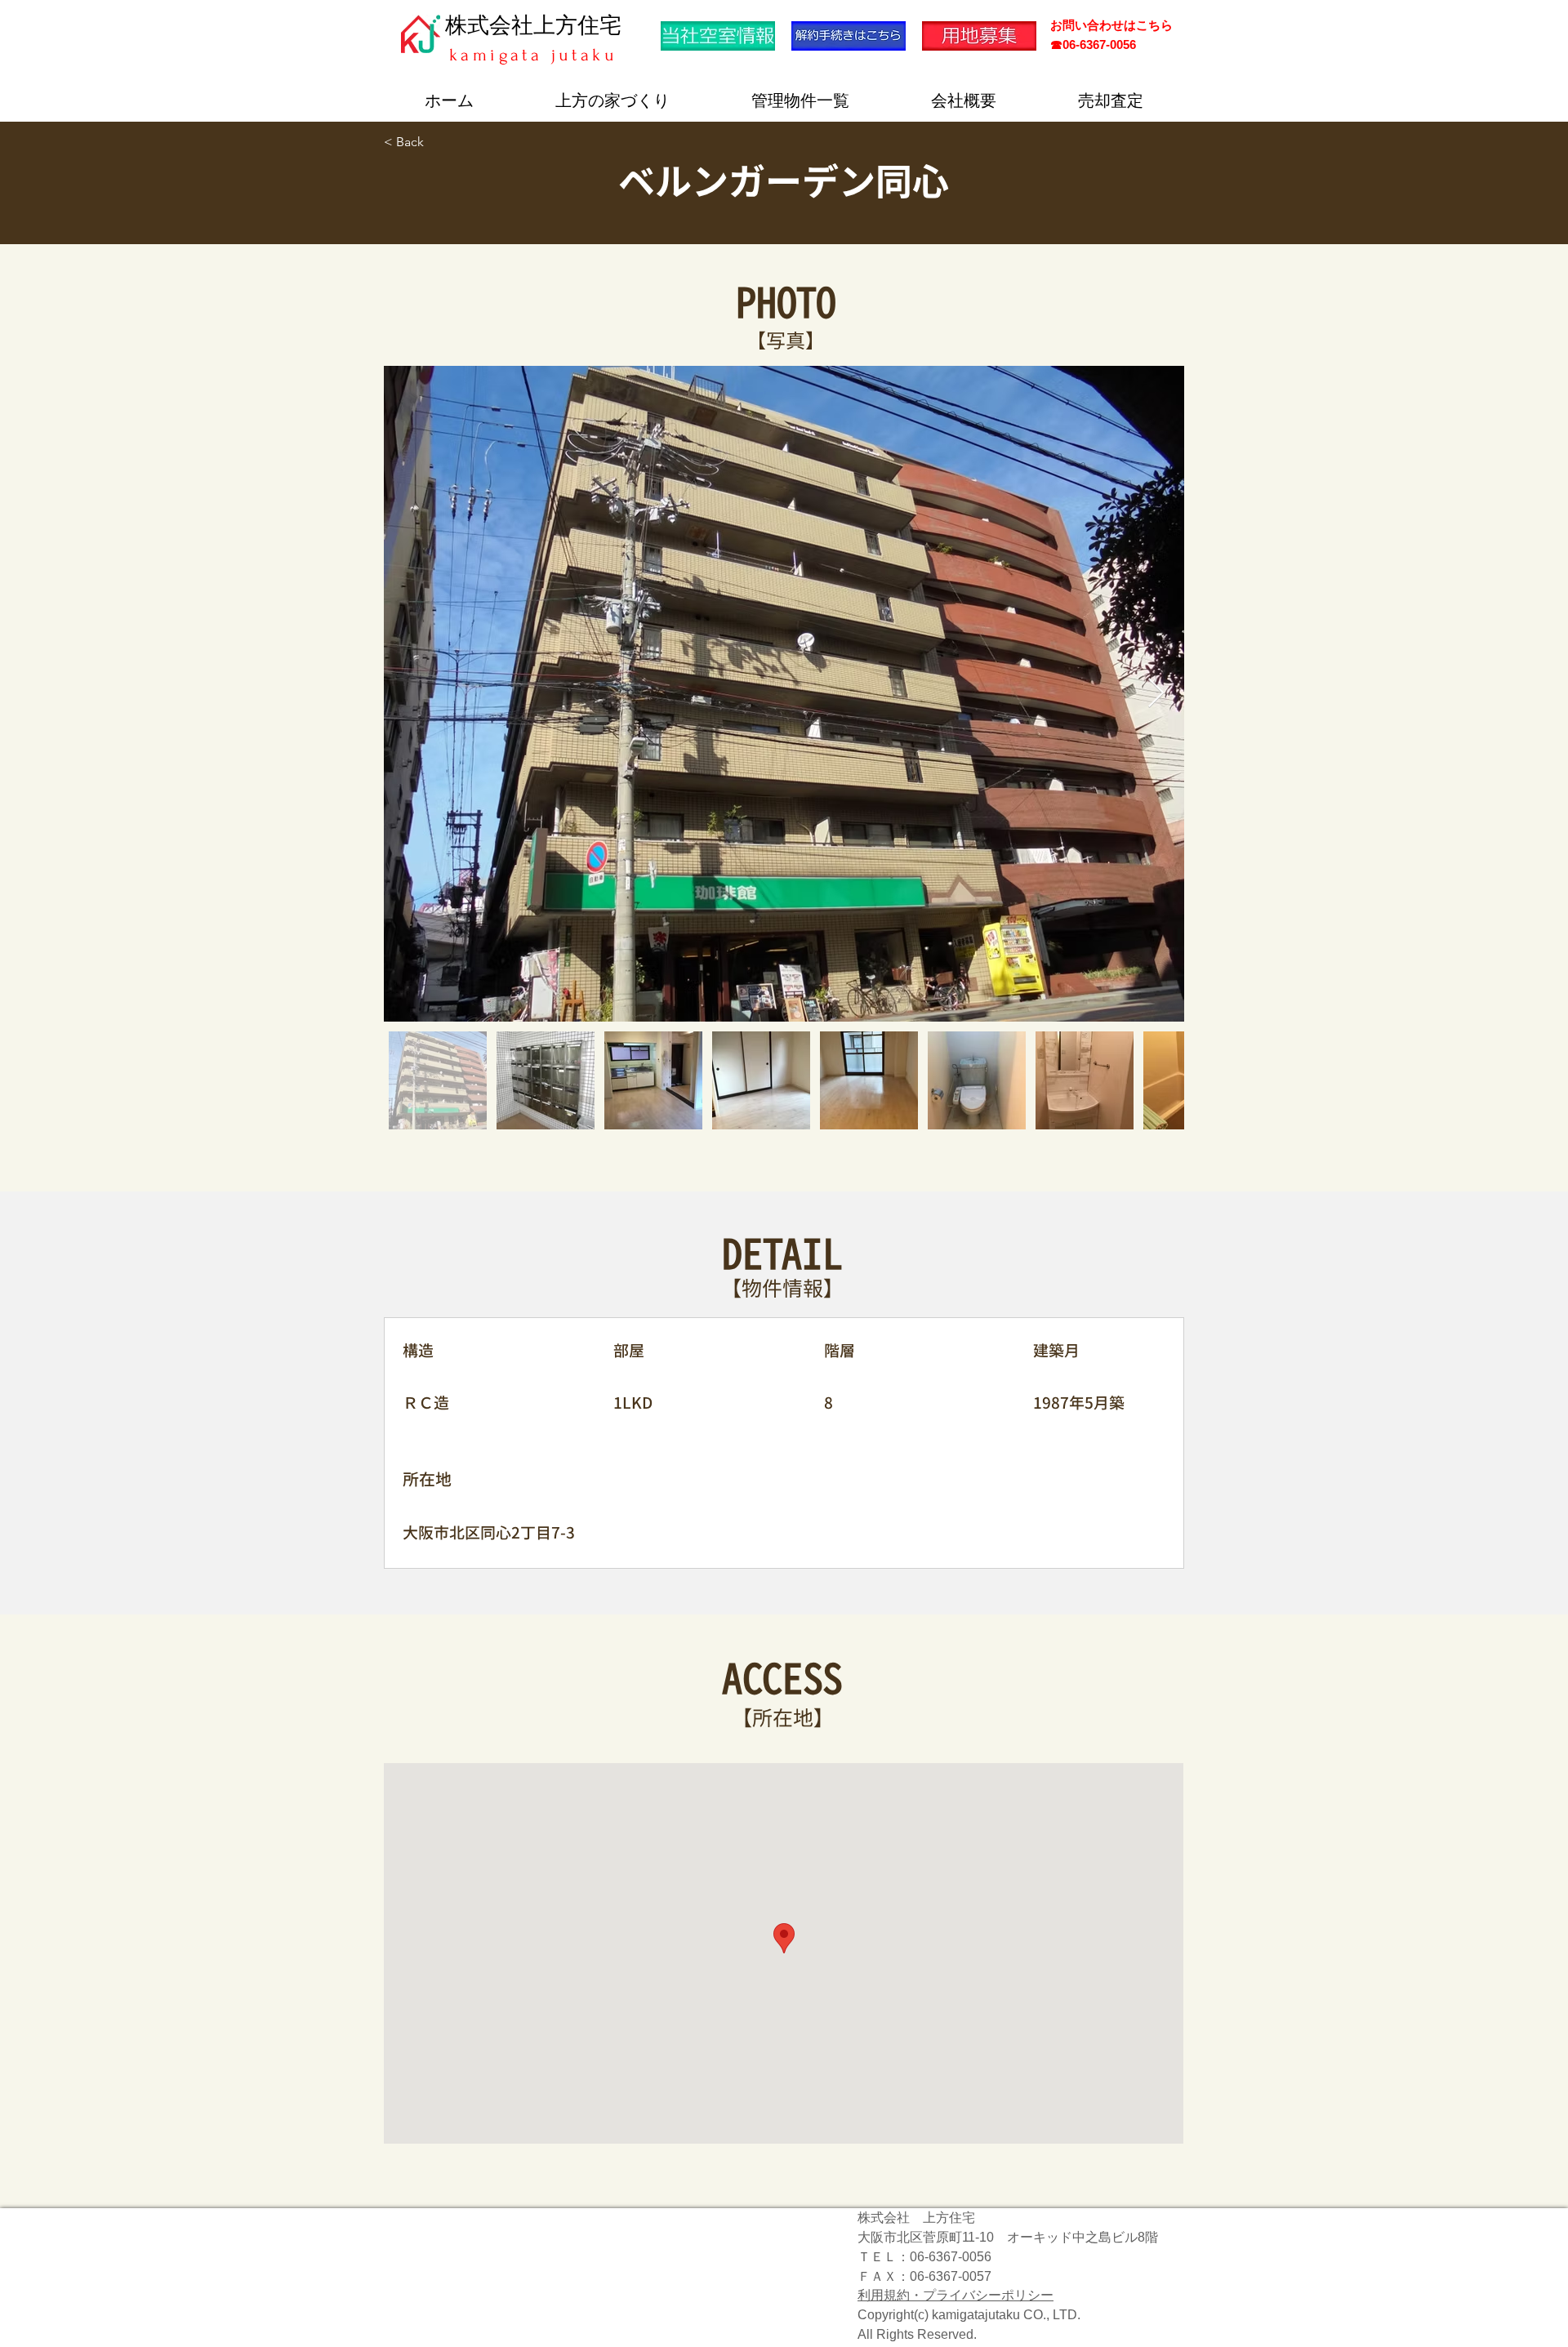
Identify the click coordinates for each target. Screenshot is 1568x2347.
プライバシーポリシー (988, 2295)
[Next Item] (1156, 694)
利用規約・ (890, 2295)
